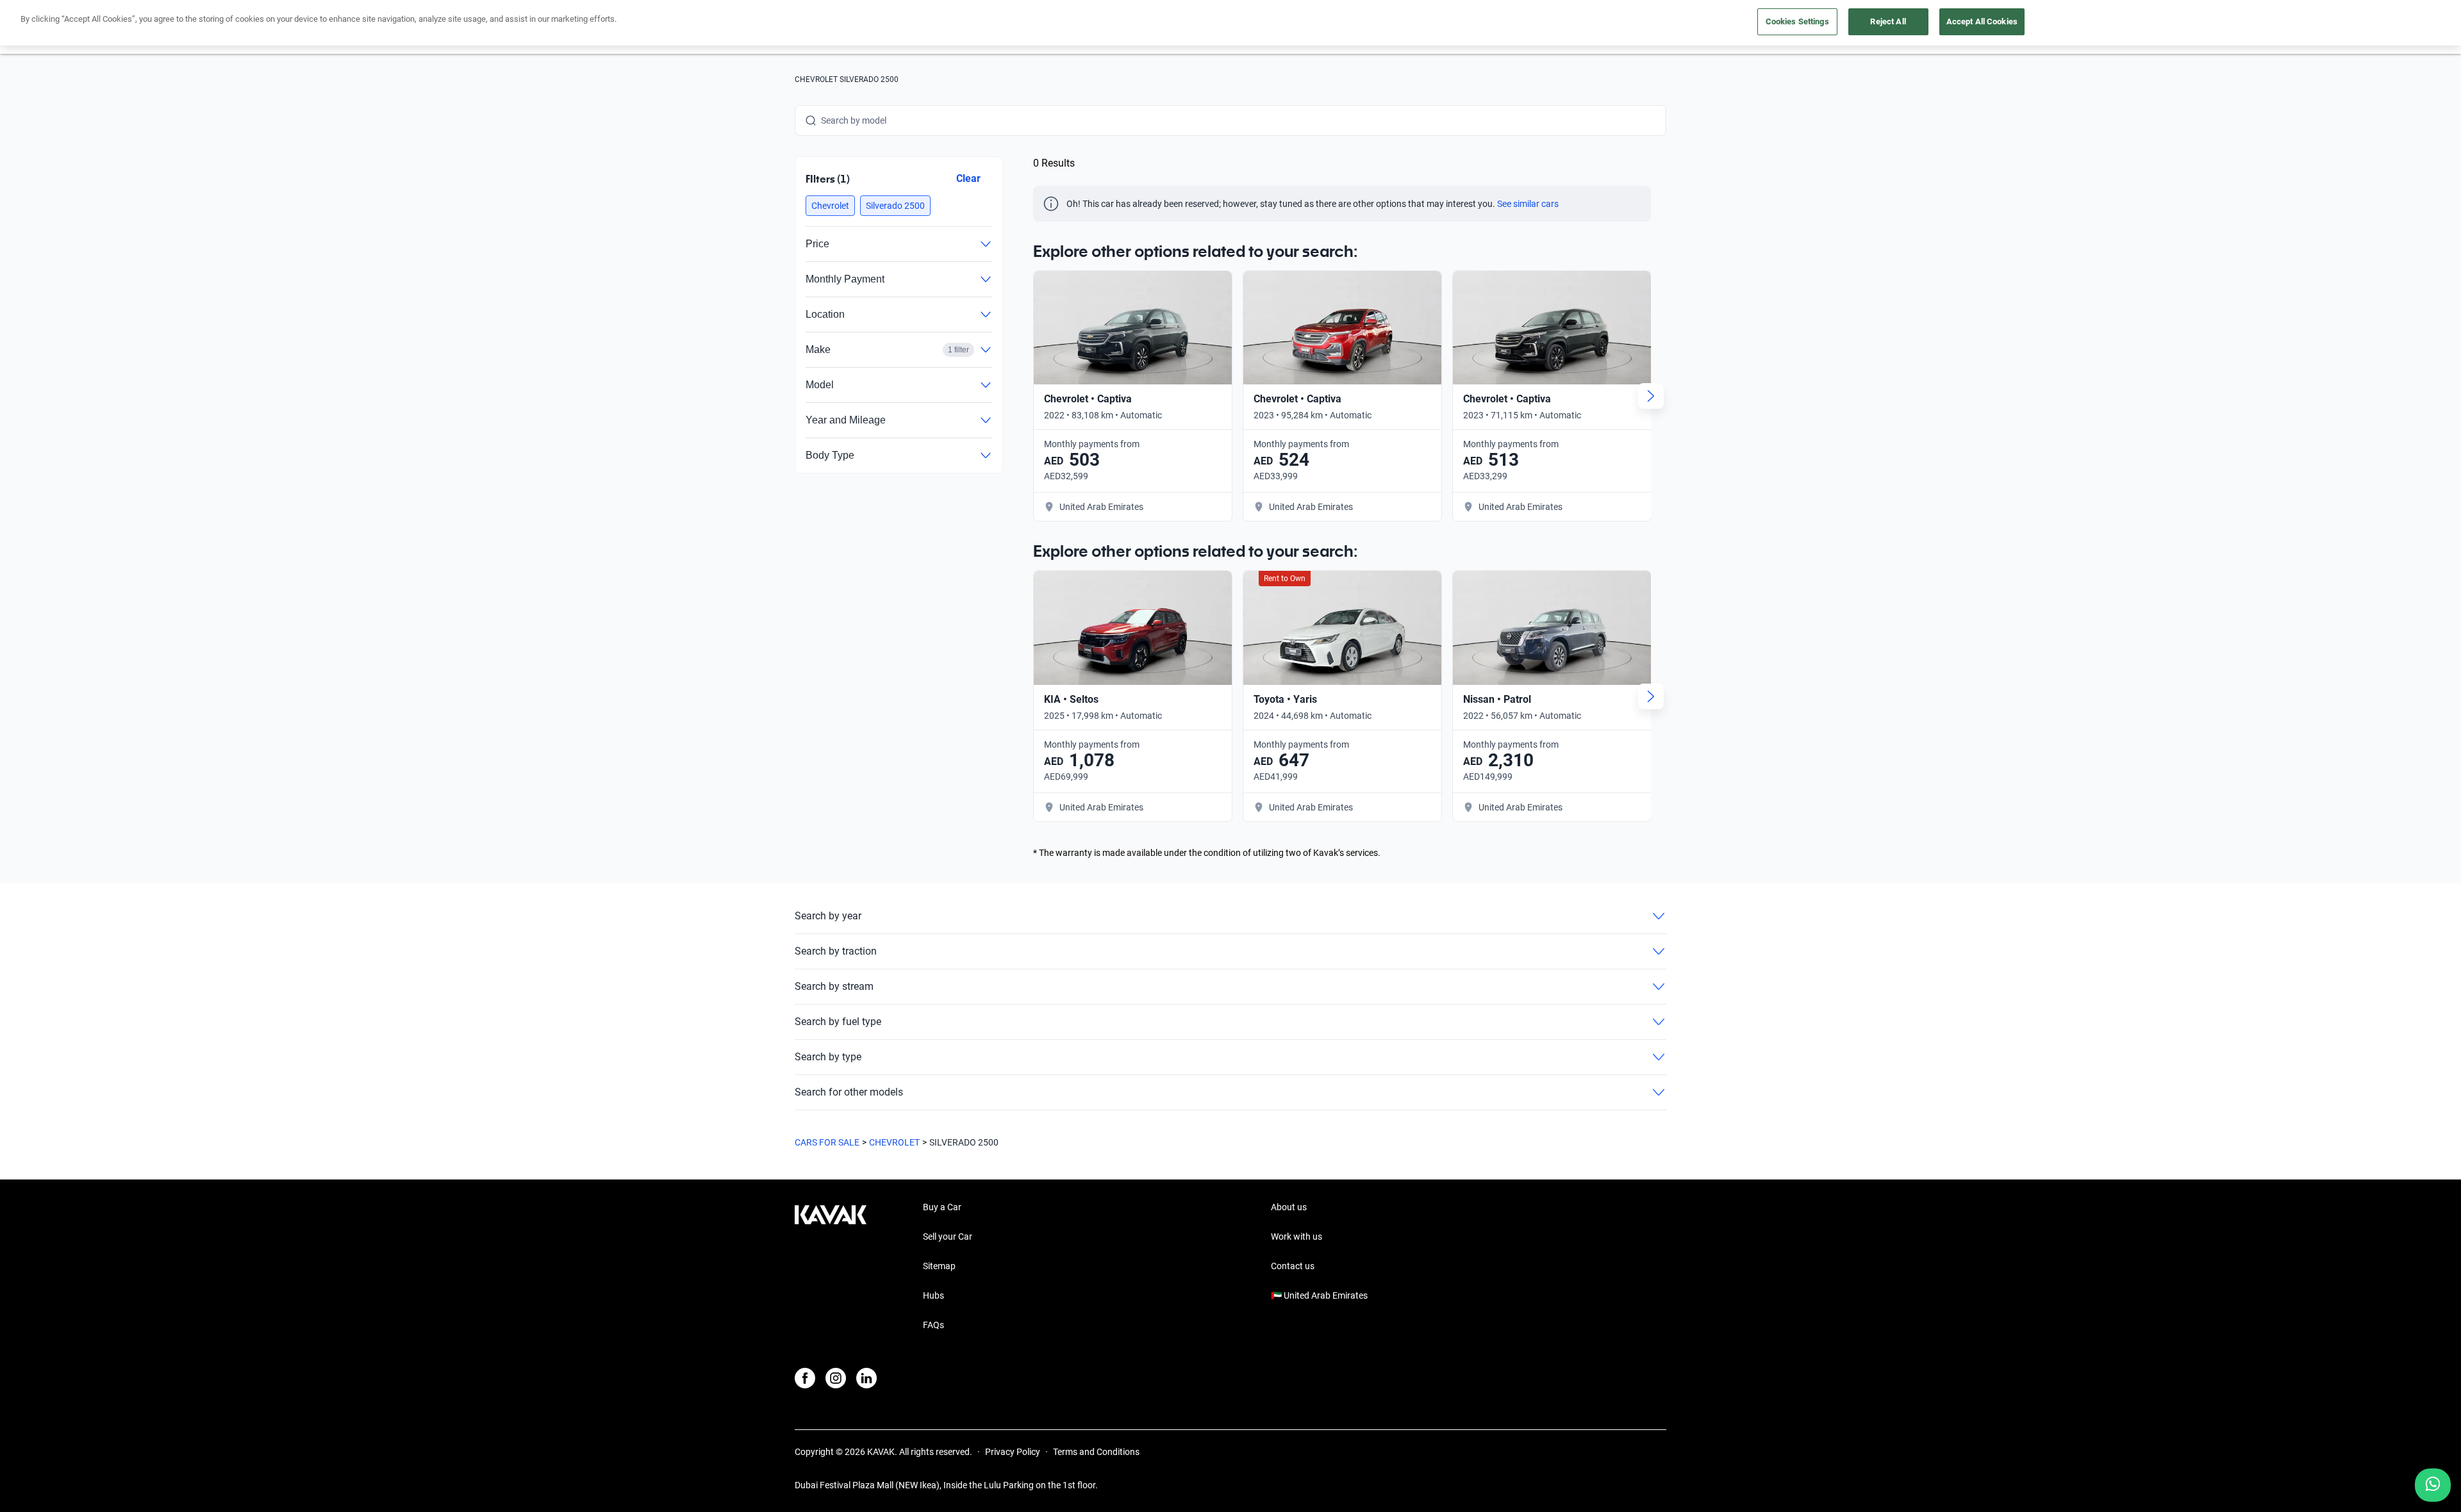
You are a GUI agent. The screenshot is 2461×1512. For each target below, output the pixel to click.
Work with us (1297, 1237)
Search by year (828, 916)
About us (1289, 1207)
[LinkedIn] (866, 1378)
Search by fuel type (838, 1022)
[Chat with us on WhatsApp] (2433, 1485)
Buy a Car (942, 1207)
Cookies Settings (1797, 21)
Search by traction (836, 951)
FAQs (933, 1325)
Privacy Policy (1013, 1452)
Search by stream (834, 986)
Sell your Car (948, 1237)
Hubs (933, 1295)
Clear (968, 178)
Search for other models (849, 1092)
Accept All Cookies (1982, 21)
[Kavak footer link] (831, 1267)
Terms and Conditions (1096, 1452)
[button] (830, 206)
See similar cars (1528, 204)
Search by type (828, 1057)
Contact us (1293, 1266)
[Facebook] (805, 1378)
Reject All (1888, 21)
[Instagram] (836, 1378)
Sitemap (939, 1266)
